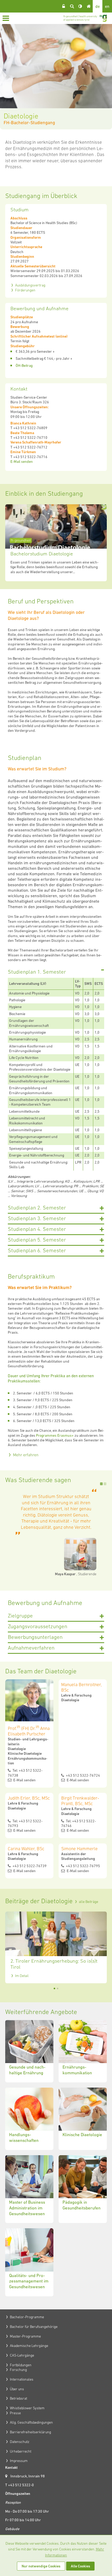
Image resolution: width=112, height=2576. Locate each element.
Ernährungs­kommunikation (83, 2051)
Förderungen (25, 290)
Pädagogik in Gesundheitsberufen (83, 2189)
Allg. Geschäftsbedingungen (31, 2422)
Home (89, 6)
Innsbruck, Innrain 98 (28, 2476)
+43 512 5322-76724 (83, 1775)
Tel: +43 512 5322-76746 (79, 1823)
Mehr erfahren (26, 1455)
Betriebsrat (18, 2398)
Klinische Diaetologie (83, 2119)
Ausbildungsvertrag (30, 285)
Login (64, 6)
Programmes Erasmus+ (55, 1435)
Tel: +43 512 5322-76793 (25, 1823)
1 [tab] (101, 1484)
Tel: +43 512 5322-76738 (25, 1773)
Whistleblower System (27, 2408)
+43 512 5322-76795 (83, 1866)
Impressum (19, 2461)
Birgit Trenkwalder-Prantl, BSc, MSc (80, 1801)
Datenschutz (20, 2442)
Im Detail (22, 1976)
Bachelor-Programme (27, 2317)
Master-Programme (25, 2336)
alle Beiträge (89, 1902)
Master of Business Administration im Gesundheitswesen (29, 2189)
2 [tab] (105, 1484)
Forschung (18, 2370)
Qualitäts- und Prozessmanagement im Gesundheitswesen (29, 2262)
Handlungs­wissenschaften (29, 2119)
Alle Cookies (80, 2566)
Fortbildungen (21, 2365)
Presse (15, 2413)
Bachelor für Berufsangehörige (34, 2327)
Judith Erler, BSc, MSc (29, 1798)
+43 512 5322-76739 (29, 1866)
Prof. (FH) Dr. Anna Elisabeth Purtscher (29, 1730)
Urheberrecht (21, 2451)
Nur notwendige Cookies (41, 2566)
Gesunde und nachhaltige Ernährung (29, 2051)
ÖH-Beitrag (24, 366)
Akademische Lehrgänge (29, 2346)
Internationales (22, 2379)
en (107, 6)
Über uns (17, 2389)
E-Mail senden (22, 462)
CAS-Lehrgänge (22, 2355)
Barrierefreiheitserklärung (30, 2432)
